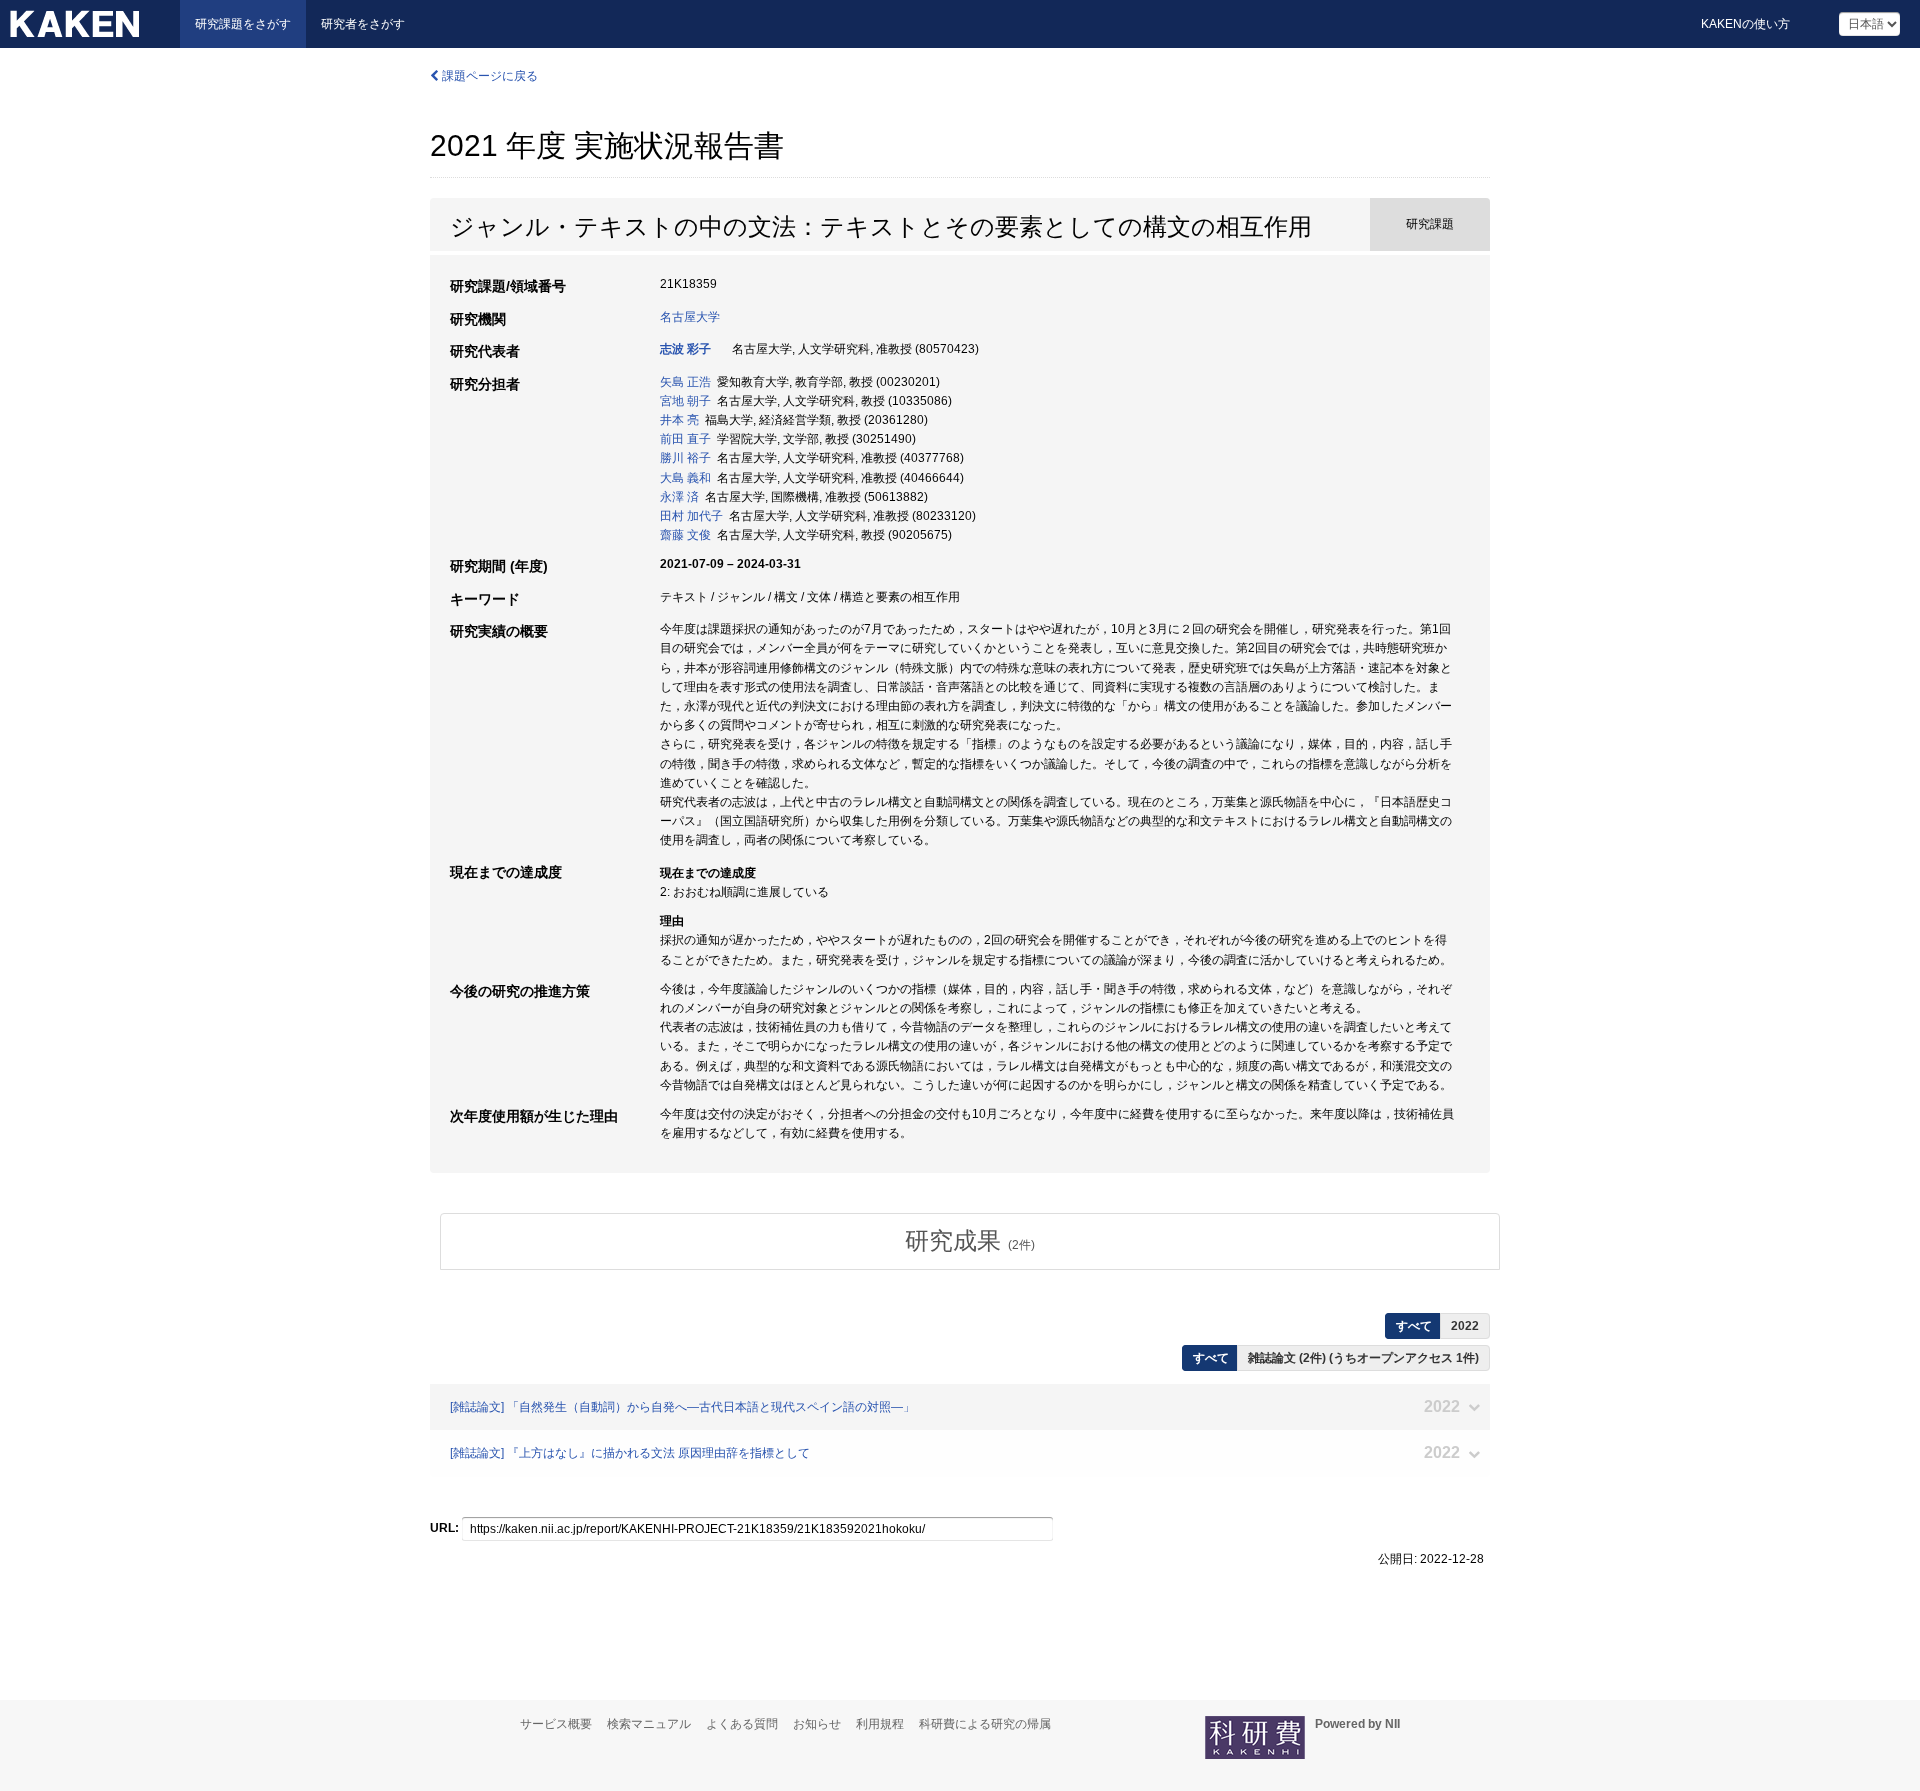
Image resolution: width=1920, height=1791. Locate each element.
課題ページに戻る (488, 76)
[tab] (970, 1241)
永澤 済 (679, 497)
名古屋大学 (690, 317)
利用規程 (880, 1724)
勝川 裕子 (685, 458)
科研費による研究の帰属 (985, 1724)
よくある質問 (742, 1724)
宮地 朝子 (685, 401)
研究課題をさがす (243, 24)
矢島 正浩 (685, 382)
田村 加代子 (691, 516)
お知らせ (817, 1724)
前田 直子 (685, 439)
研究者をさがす (363, 24)
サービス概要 (556, 1724)
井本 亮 (679, 420)
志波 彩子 (685, 349)
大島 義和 (685, 478)
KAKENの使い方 (1745, 24)
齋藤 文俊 (685, 535)
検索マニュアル (649, 1724)
